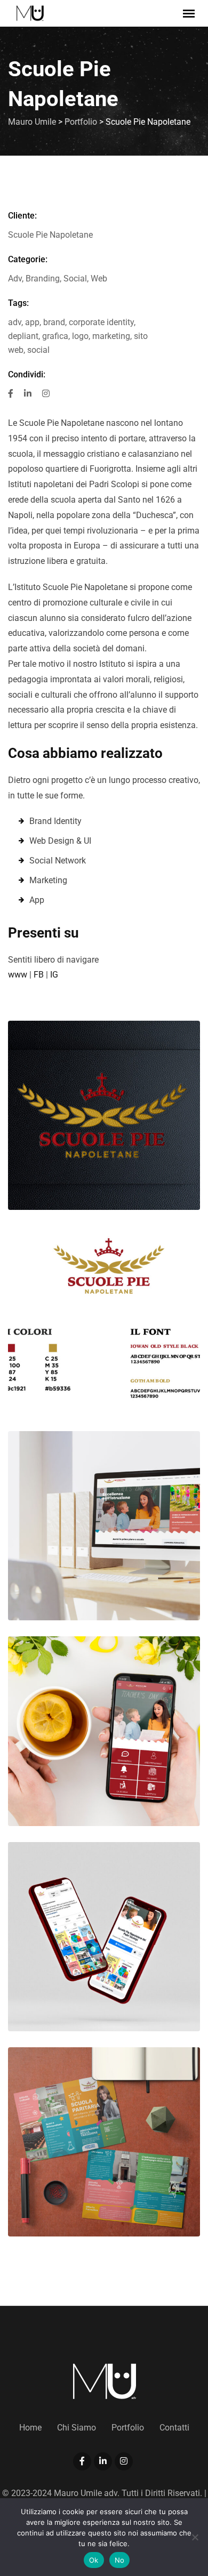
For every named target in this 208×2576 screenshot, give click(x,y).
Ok (94, 2560)
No (120, 2560)
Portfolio (128, 2428)
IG (54, 975)
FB (39, 975)
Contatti (174, 2428)
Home (30, 2428)
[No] (195, 2537)
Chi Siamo (77, 2428)
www (18, 975)
